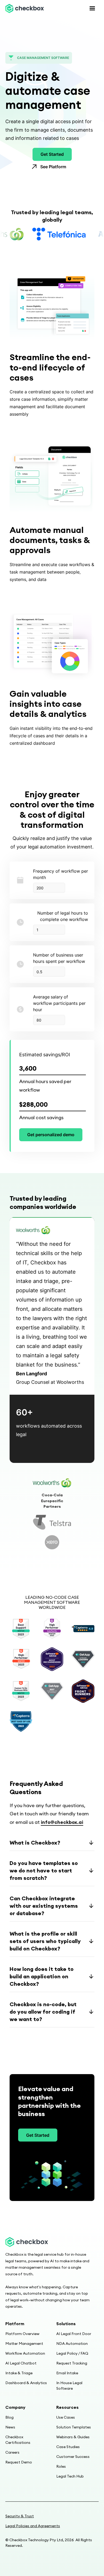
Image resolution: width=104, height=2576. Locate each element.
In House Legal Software (69, 2386)
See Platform (53, 167)
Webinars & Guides (73, 2437)
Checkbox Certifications (18, 2440)
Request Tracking (72, 2363)
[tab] (52, 1483)
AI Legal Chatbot (21, 2363)
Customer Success (73, 2457)
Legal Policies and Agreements (33, 2526)
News (10, 2427)
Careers (12, 2452)
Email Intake (67, 2373)
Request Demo (19, 2462)
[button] (92, 8)
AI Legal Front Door (74, 2334)
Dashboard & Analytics (26, 2383)
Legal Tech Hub (70, 2476)
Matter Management (24, 2344)
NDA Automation (72, 2344)
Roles (61, 2466)
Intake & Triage (19, 2373)
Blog (9, 2417)
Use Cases (66, 2417)
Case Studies (68, 2447)
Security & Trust (20, 2516)
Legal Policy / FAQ (72, 2353)
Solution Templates (74, 2427)
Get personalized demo (51, 1135)
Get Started (52, 154)
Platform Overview (22, 2334)
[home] (25, 8)
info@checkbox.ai (62, 1822)
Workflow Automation (25, 2353)
